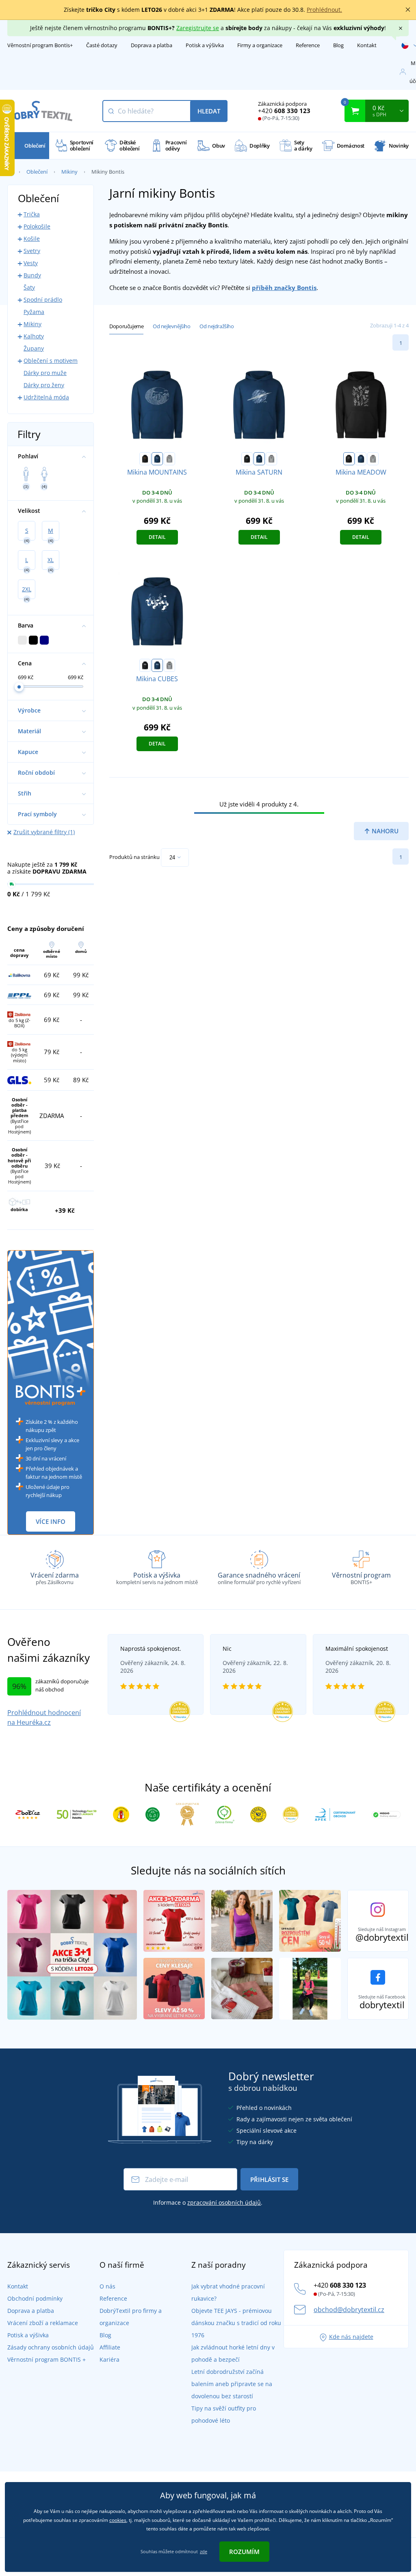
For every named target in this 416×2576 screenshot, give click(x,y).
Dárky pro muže (45, 373)
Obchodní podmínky (35, 2298)
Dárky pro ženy (44, 385)
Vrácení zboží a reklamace (43, 2323)
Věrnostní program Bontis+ (40, 45)
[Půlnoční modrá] (157, 459)
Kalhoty (34, 336)
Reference (308, 45)
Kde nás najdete (351, 2337)
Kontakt (367, 45)
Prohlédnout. (324, 10)
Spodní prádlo (43, 300)
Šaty (29, 287)
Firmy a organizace (260, 45)
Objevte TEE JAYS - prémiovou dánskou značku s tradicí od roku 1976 (236, 2323)
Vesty (31, 263)
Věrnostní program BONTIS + (47, 2359)
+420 (284, 111)
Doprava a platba (152, 45)
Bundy (32, 275)
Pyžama (34, 312)
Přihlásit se (269, 2179)
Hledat (209, 111)
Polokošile (37, 226)
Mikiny (69, 172)
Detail (157, 537)
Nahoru (384, 831)
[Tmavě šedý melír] (169, 459)
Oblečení (37, 172)
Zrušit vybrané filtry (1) (44, 832)
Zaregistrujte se (198, 28)
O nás (107, 2286)
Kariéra (109, 2359)
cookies (118, 2520)
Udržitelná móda (46, 397)
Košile (32, 239)
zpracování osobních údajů (224, 2202)
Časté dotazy (102, 45)
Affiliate (110, 2347)
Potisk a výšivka (205, 45)
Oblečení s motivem (51, 361)
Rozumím (244, 2552)
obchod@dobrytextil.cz (349, 2310)
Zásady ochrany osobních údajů (51, 2347)
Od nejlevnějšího (172, 326)
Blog (338, 45)
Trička (32, 214)
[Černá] (145, 459)
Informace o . (208, 2202)
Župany (34, 348)
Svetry (32, 251)
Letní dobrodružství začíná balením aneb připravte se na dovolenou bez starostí (232, 2384)
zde (204, 2551)
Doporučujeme (126, 326)
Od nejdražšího (217, 326)
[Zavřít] (408, 10)
